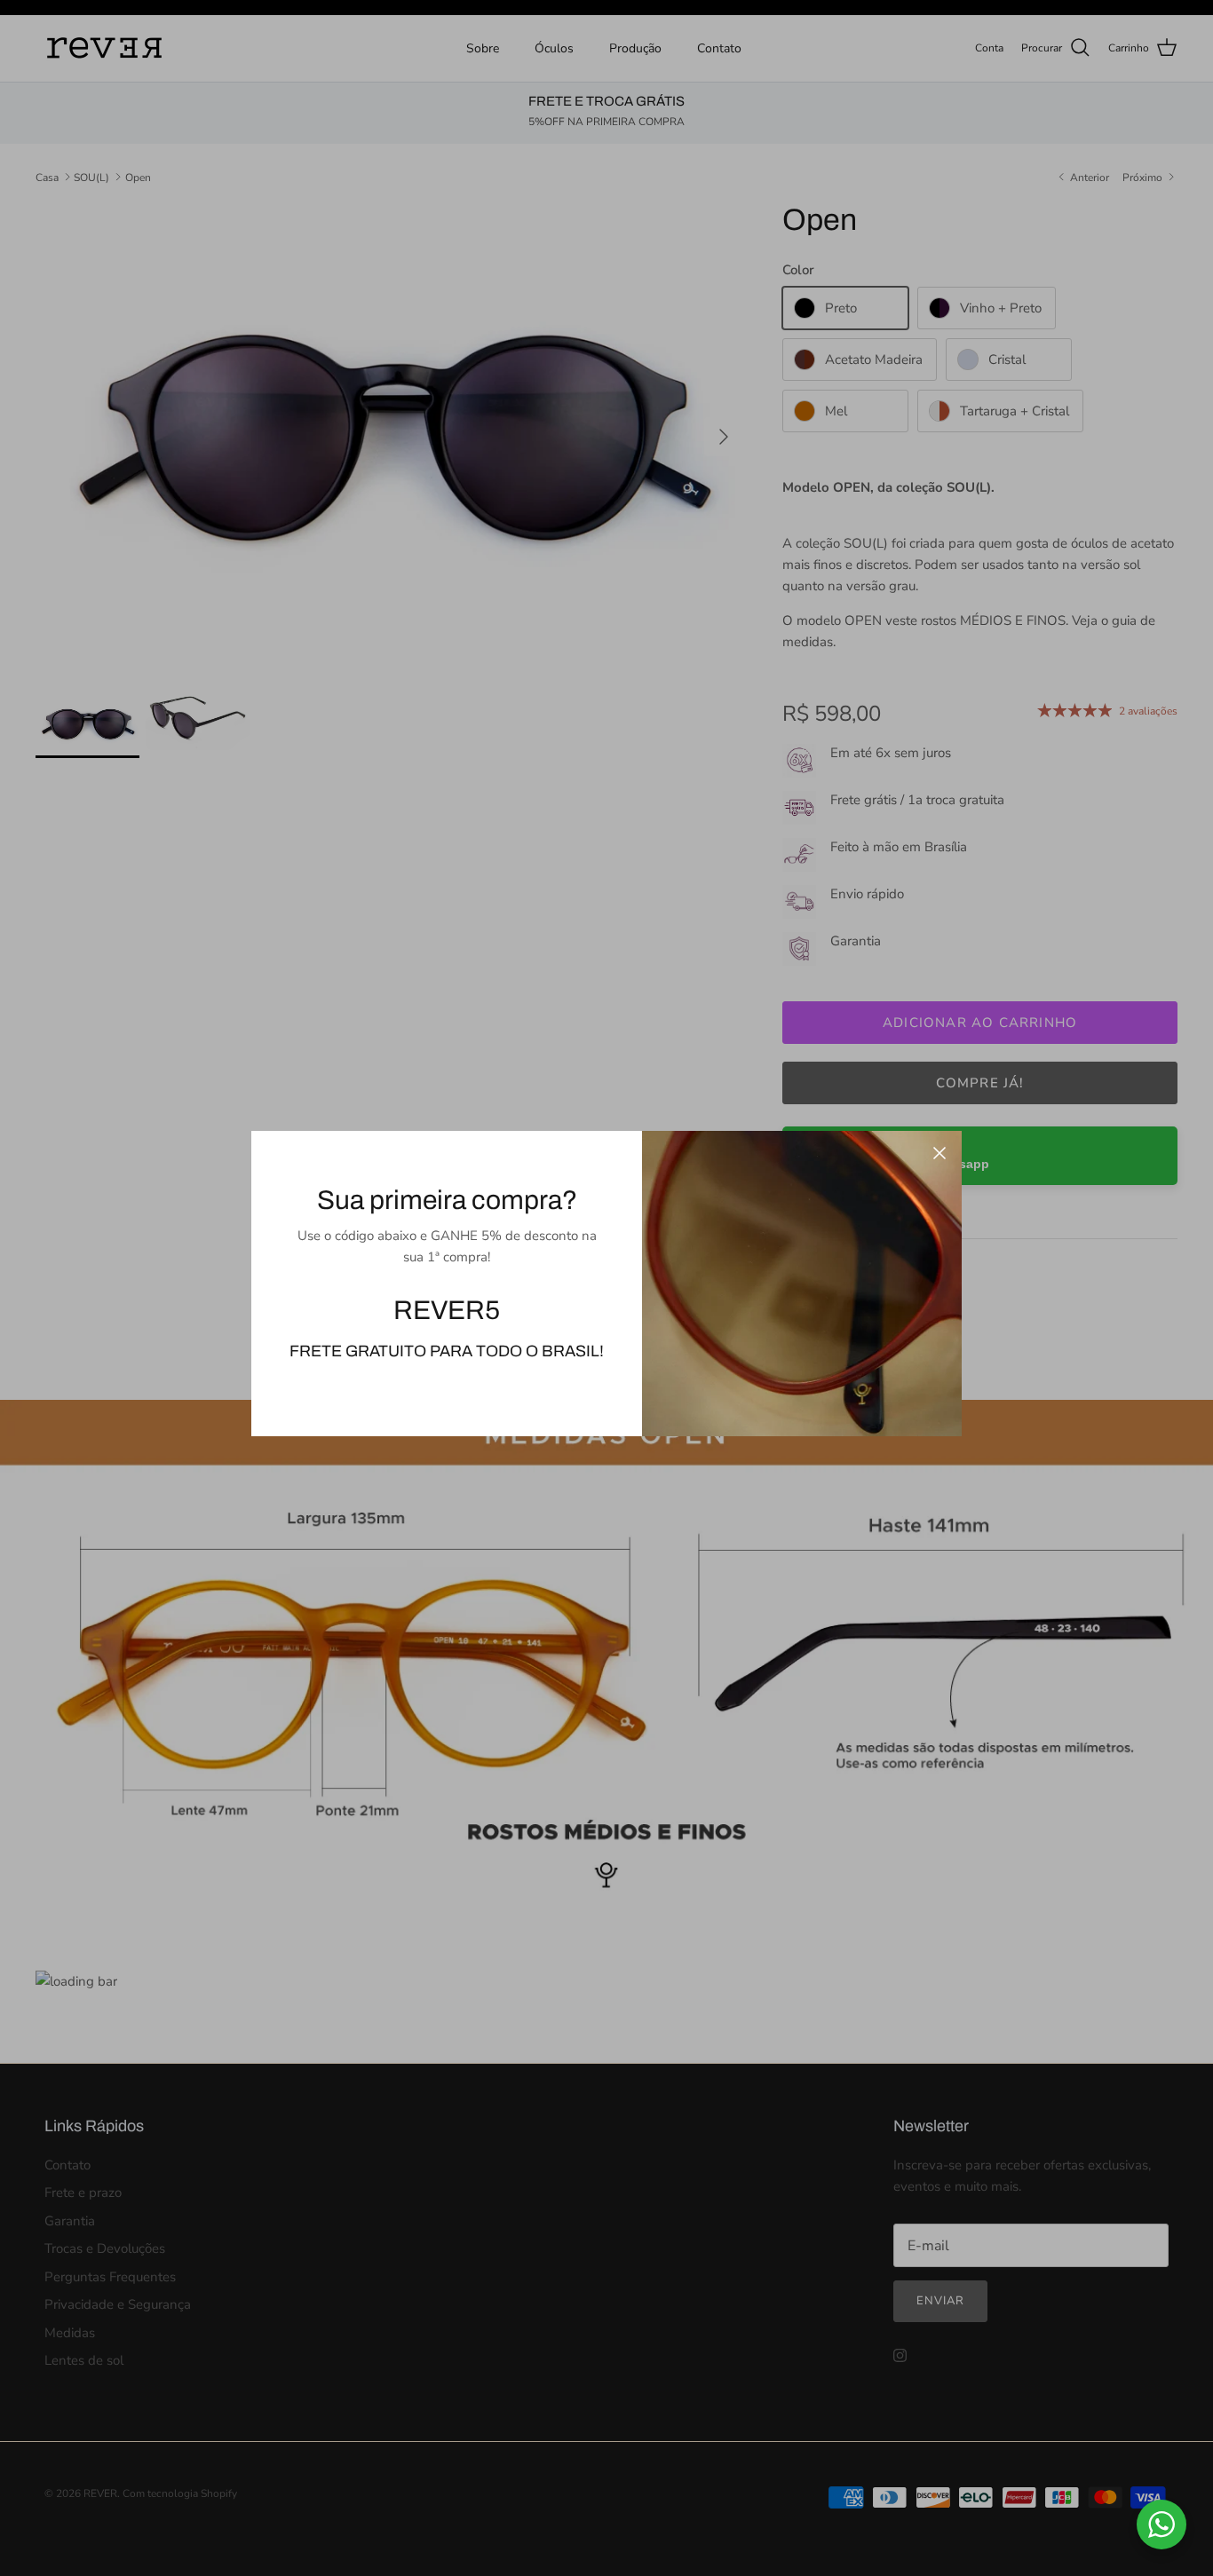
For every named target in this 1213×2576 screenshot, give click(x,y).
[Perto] (939, 1153)
